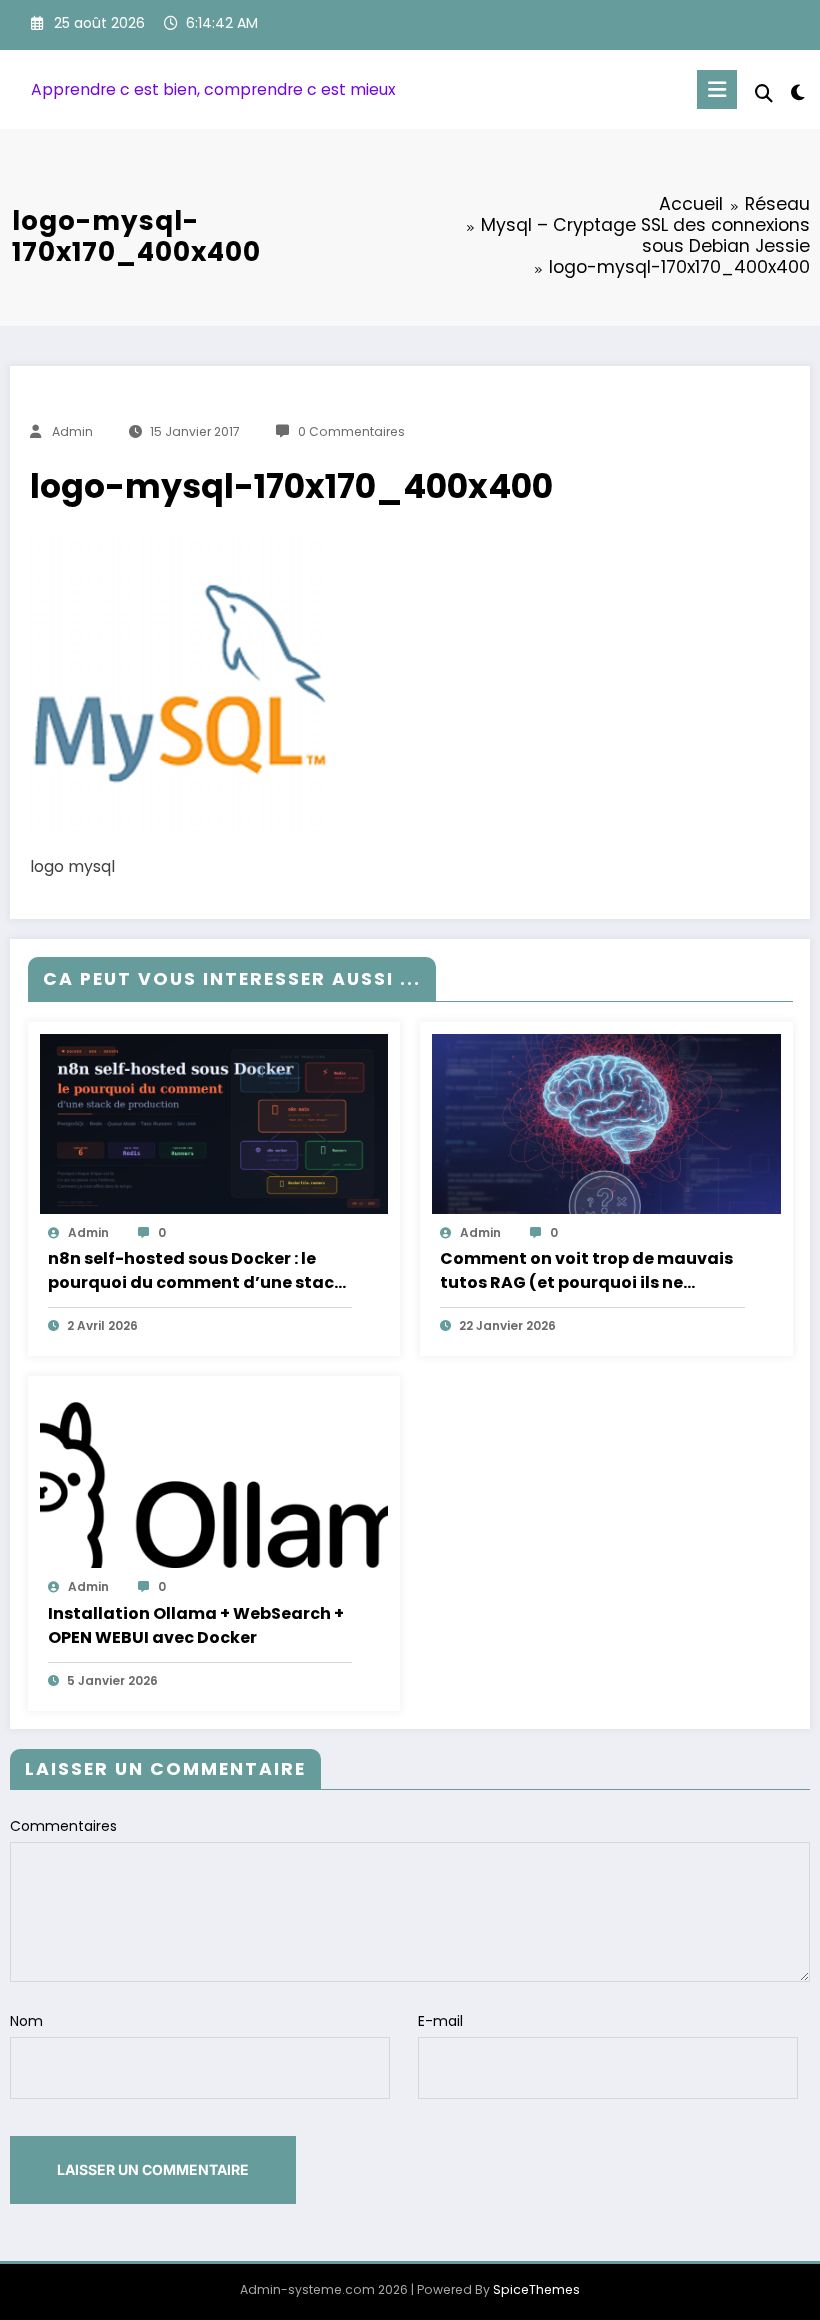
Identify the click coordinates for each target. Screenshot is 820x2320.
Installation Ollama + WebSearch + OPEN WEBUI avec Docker (196, 1625)
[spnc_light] (797, 92)
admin (72, 431)
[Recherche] (764, 93)
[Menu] (717, 89)
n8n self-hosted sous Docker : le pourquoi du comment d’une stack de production (196, 1271)
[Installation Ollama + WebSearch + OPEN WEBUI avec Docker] (214, 1477)
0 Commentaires (351, 431)
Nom (26, 2021)
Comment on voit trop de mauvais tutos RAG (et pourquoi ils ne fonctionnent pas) (586, 1271)
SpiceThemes (536, 2289)
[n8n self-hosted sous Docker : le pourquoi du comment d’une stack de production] (214, 1122)
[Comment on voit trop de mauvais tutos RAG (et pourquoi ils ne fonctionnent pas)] (606, 1122)
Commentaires (63, 1826)
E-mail (440, 2021)
